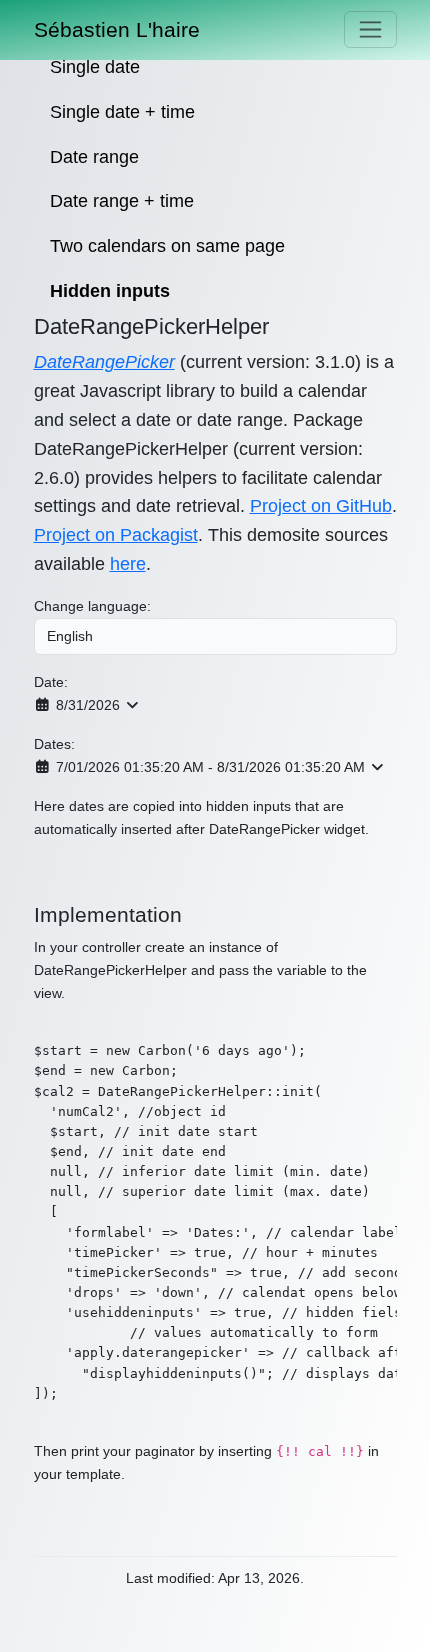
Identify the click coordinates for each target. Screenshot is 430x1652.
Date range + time (122, 201)
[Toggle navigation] (370, 29)
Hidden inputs (110, 291)
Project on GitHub (321, 506)
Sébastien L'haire (117, 29)
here (128, 564)
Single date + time (122, 112)
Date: (51, 682)
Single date (95, 67)
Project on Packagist (116, 535)
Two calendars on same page (167, 246)
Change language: (92, 606)
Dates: (54, 744)
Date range (94, 157)
